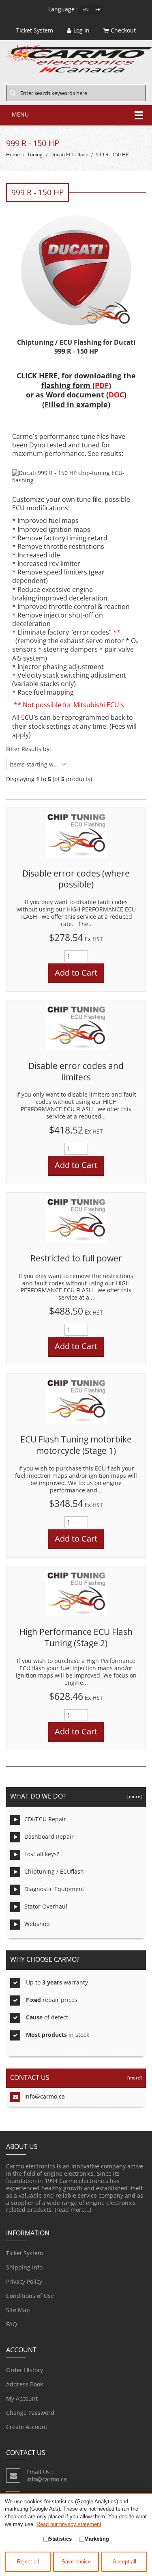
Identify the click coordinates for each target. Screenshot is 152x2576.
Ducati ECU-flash (69, 154)
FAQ (12, 2324)
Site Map (18, 2310)
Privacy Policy (24, 2281)
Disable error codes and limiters (76, 1071)
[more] (133, 1796)
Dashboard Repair (49, 1836)
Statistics (60, 2539)
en (86, 10)
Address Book (25, 2384)
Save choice (76, 2562)
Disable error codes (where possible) (76, 879)
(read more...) (73, 2210)
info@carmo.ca (45, 2096)
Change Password (30, 2413)
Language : (63, 9)
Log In (81, 30)
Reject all (28, 2562)
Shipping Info (24, 2267)
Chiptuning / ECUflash (54, 1871)
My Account (22, 2398)
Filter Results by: (29, 749)
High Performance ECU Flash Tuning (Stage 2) (76, 1637)
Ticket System (25, 2253)
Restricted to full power (76, 1258)
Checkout (123, 30)
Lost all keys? (42, 1854)
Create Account (27, 2427)
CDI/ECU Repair (45, 1819)
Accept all (124, 2562)
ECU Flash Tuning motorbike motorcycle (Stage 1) (76, 1445)
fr (98, 10)
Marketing (97, 2539)
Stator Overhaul (46, 1906)
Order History (25, 2370)
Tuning (35, 154)
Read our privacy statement (69, 2524)
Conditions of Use (30, 2296)
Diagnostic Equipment (54, 1889)
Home (13, 154)
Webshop (37, 1924)
